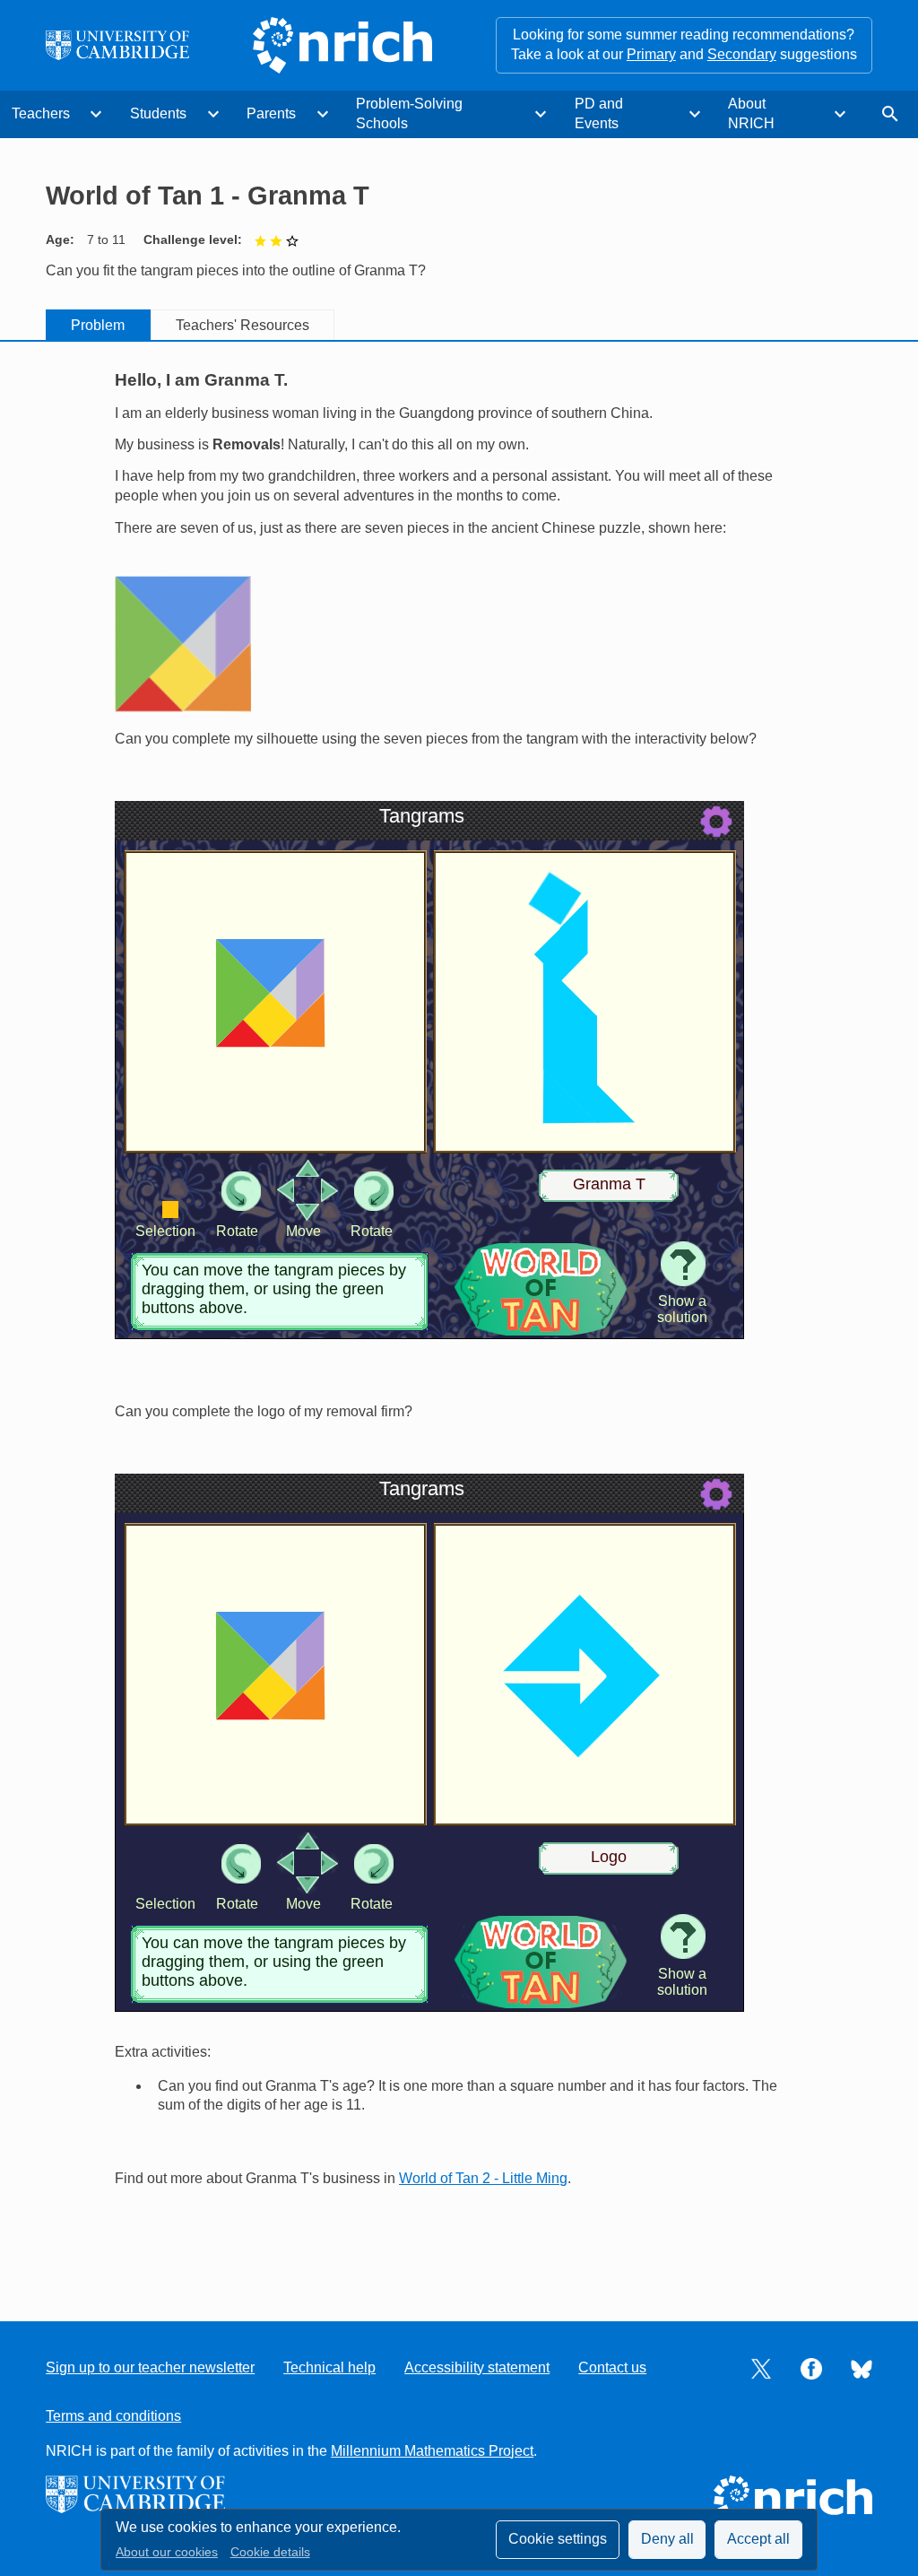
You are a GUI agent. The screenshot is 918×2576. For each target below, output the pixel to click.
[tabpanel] (459, 1315)
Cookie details (270, 2552)
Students (158, 113)
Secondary (742, 54)
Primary (651, 54)
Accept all (758, 2539)
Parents (271, 113)
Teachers (41, 113)
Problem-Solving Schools (409, 113)
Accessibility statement (477, 2367)
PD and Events (599, 113)
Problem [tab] (98, 325)
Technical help (329, 2367)
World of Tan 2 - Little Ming (483, 2178)
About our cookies (167, 2552)
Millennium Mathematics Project (432, 2451)
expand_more (96, 114)
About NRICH (751, 113)
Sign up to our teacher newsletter (150, 2367)
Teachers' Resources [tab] (242, 325)
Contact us (612, 2367)
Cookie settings (558, 2539)
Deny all (667, 2539)
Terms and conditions (113, 2416)
